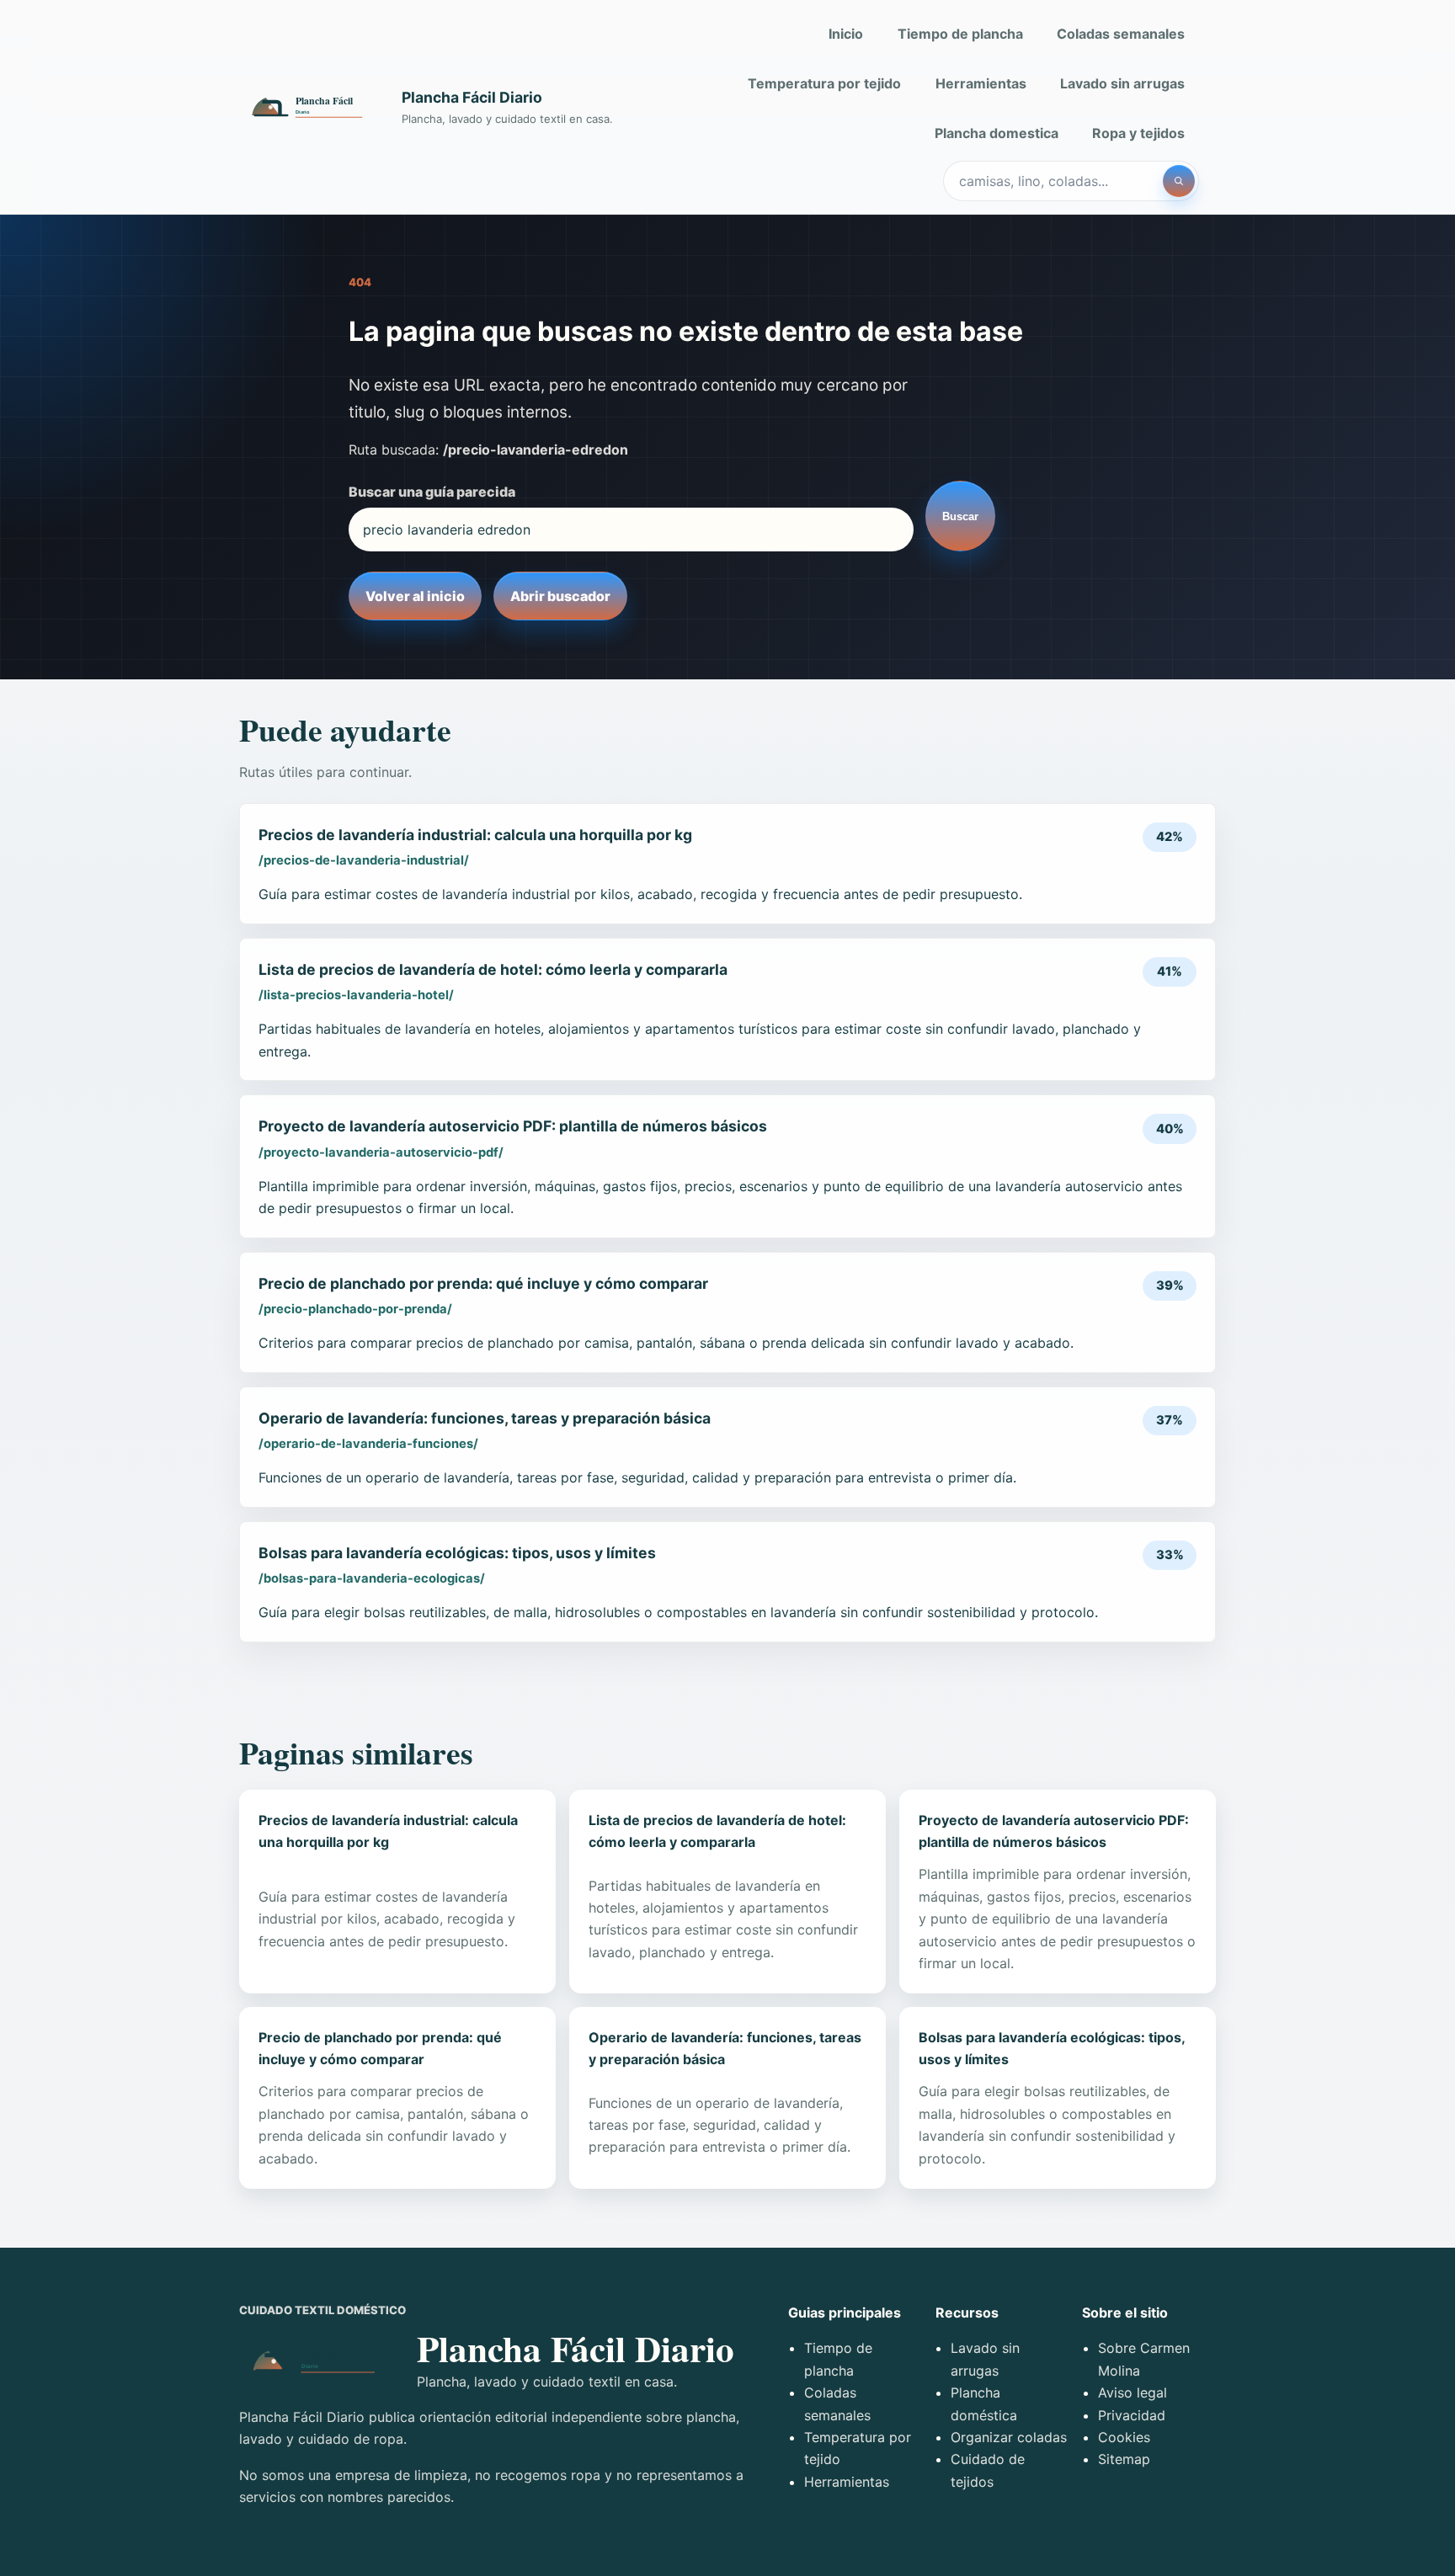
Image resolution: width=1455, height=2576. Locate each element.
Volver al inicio (415, 596)
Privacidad (1132, 2415)
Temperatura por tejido (824, 83)
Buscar (960, 516)
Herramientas (981, 83)
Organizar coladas (1009, 2437)
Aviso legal (1133, 2392)
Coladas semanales (1121, 34)
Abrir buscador (560, 596)
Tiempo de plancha (960, 34)
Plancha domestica (997, 133)
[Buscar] (1179, 181)
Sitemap (1124, 2459)
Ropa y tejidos (1138, 133)
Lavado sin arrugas (1122, 83)
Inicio (846, 34)
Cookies (1124, 2437)
